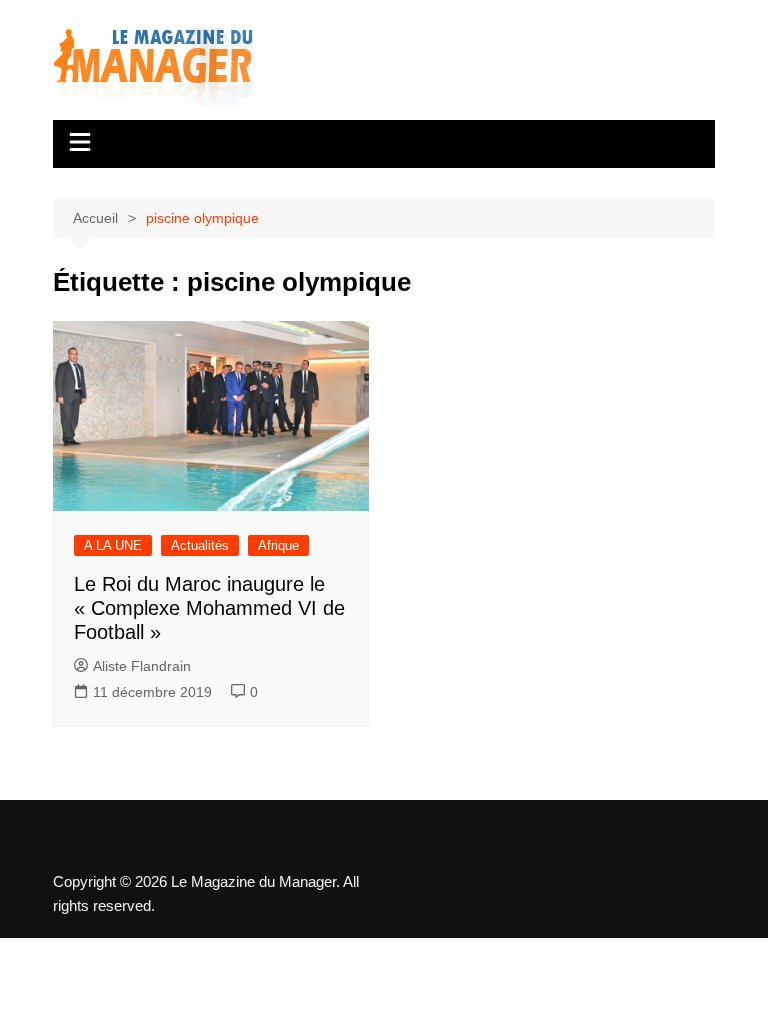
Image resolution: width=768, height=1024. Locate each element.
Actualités (200, 545)
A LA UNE (113, 545)
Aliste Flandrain (142, 666)
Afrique (278, 545)
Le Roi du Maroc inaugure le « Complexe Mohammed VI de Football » (209, 608)
